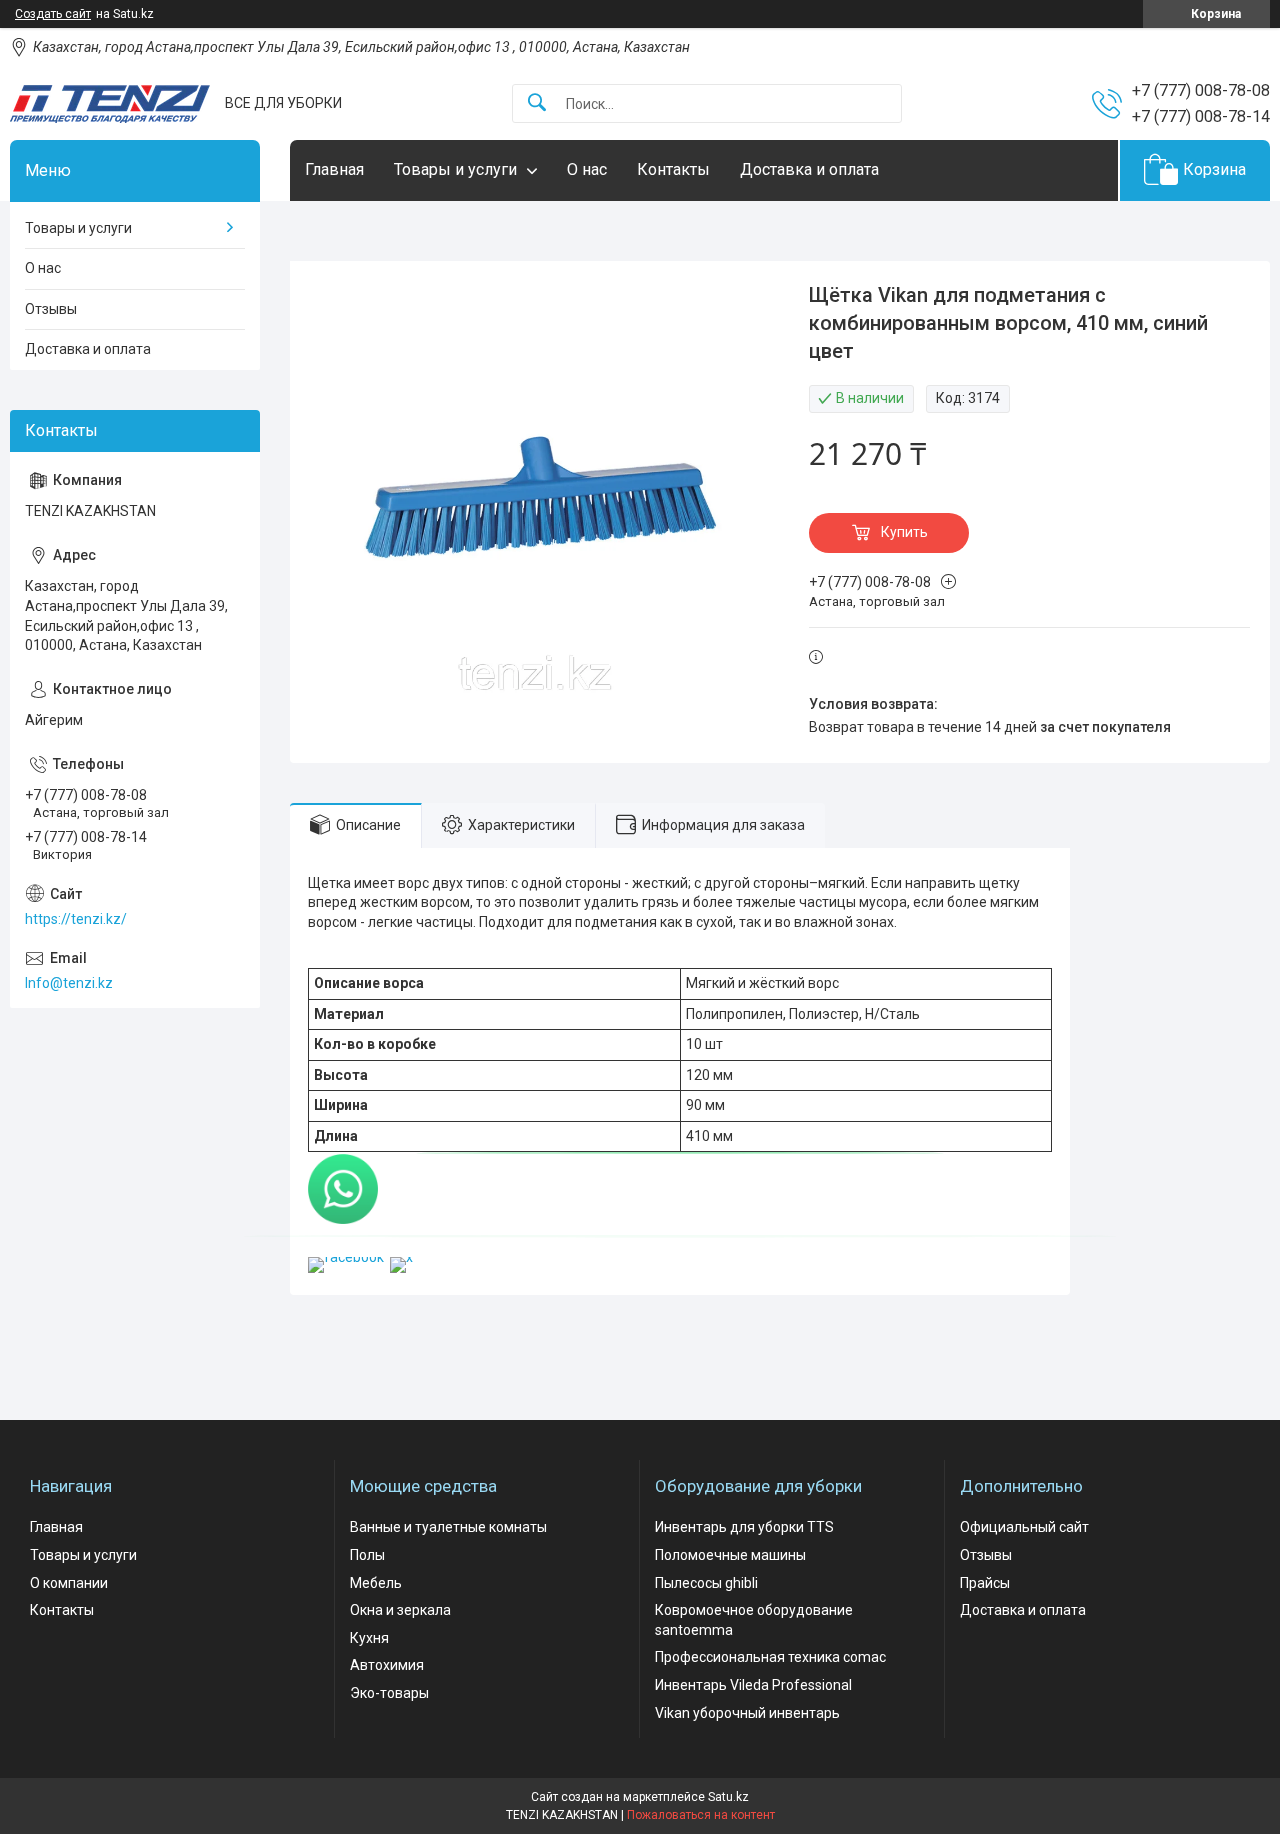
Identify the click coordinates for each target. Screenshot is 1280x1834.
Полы (367, 1555)
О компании (69, 1583)
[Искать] (537, 103)
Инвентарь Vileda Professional (753, 1685)
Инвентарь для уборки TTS (744, 1527)
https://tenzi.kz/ (76, 919)
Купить (904, 532)
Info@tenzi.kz (69, 983)
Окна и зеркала (400, 1610)
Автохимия (387, 1665)
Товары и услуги (455, 169)
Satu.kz (728, 1797)
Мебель (376, 1583)
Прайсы (985, 1583)
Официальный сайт (1024, 1527)
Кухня (369, 1638)
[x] (401, 1257)
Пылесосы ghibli (706, 1583)
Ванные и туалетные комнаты (448, 1527)
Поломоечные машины (730, 1555)
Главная (334, 169)
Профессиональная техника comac (770, 1657)
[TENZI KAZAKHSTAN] (110, 104)
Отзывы (51, 309)
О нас (587, 169)
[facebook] (346, 1257)
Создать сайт (53, 14)
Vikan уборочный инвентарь (747, 1713)
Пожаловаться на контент (701, 1815)
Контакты (673, 169)
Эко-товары (389, 1693)
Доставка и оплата (809, 169)
